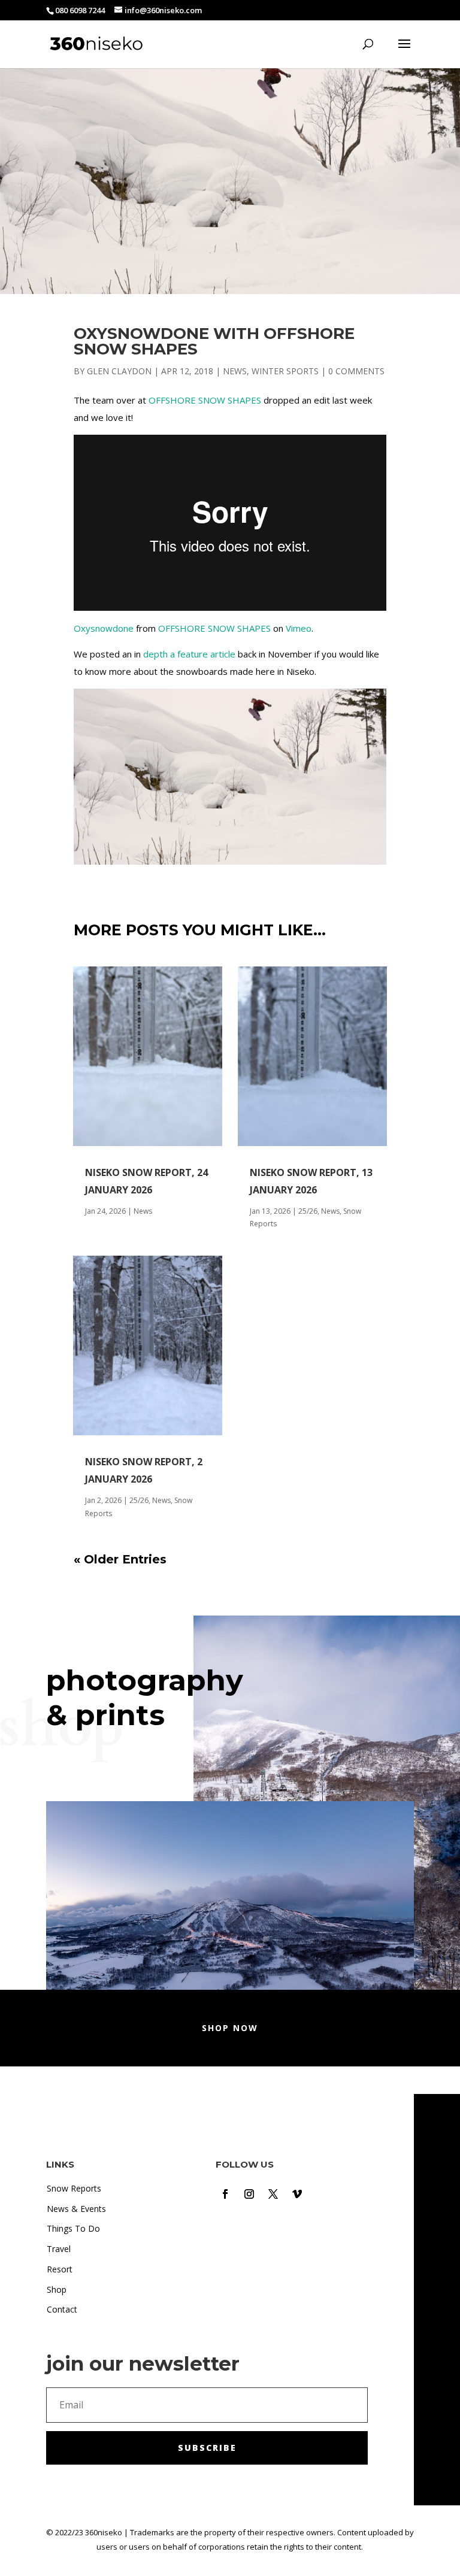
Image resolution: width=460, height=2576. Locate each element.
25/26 (139, 1500)
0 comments (356, 371)
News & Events (76, 2209)
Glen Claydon (119, 371)
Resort (60, 2269)
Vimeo (299, 628)
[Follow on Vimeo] (297, 2194)
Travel (59, 2249)
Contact (62, 2309)
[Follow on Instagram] (249, 2194)
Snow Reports (74, 2188)
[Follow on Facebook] (225, 2194)
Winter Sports (285, 371)
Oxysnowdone (104, 628)
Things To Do (73, 2228)
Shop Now (230, 2028)
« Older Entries (120, 1559)
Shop (57, 2289)
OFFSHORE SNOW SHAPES (205, 400)
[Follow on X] (273, 2194)
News (235, 371)
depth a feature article (189, 654)
